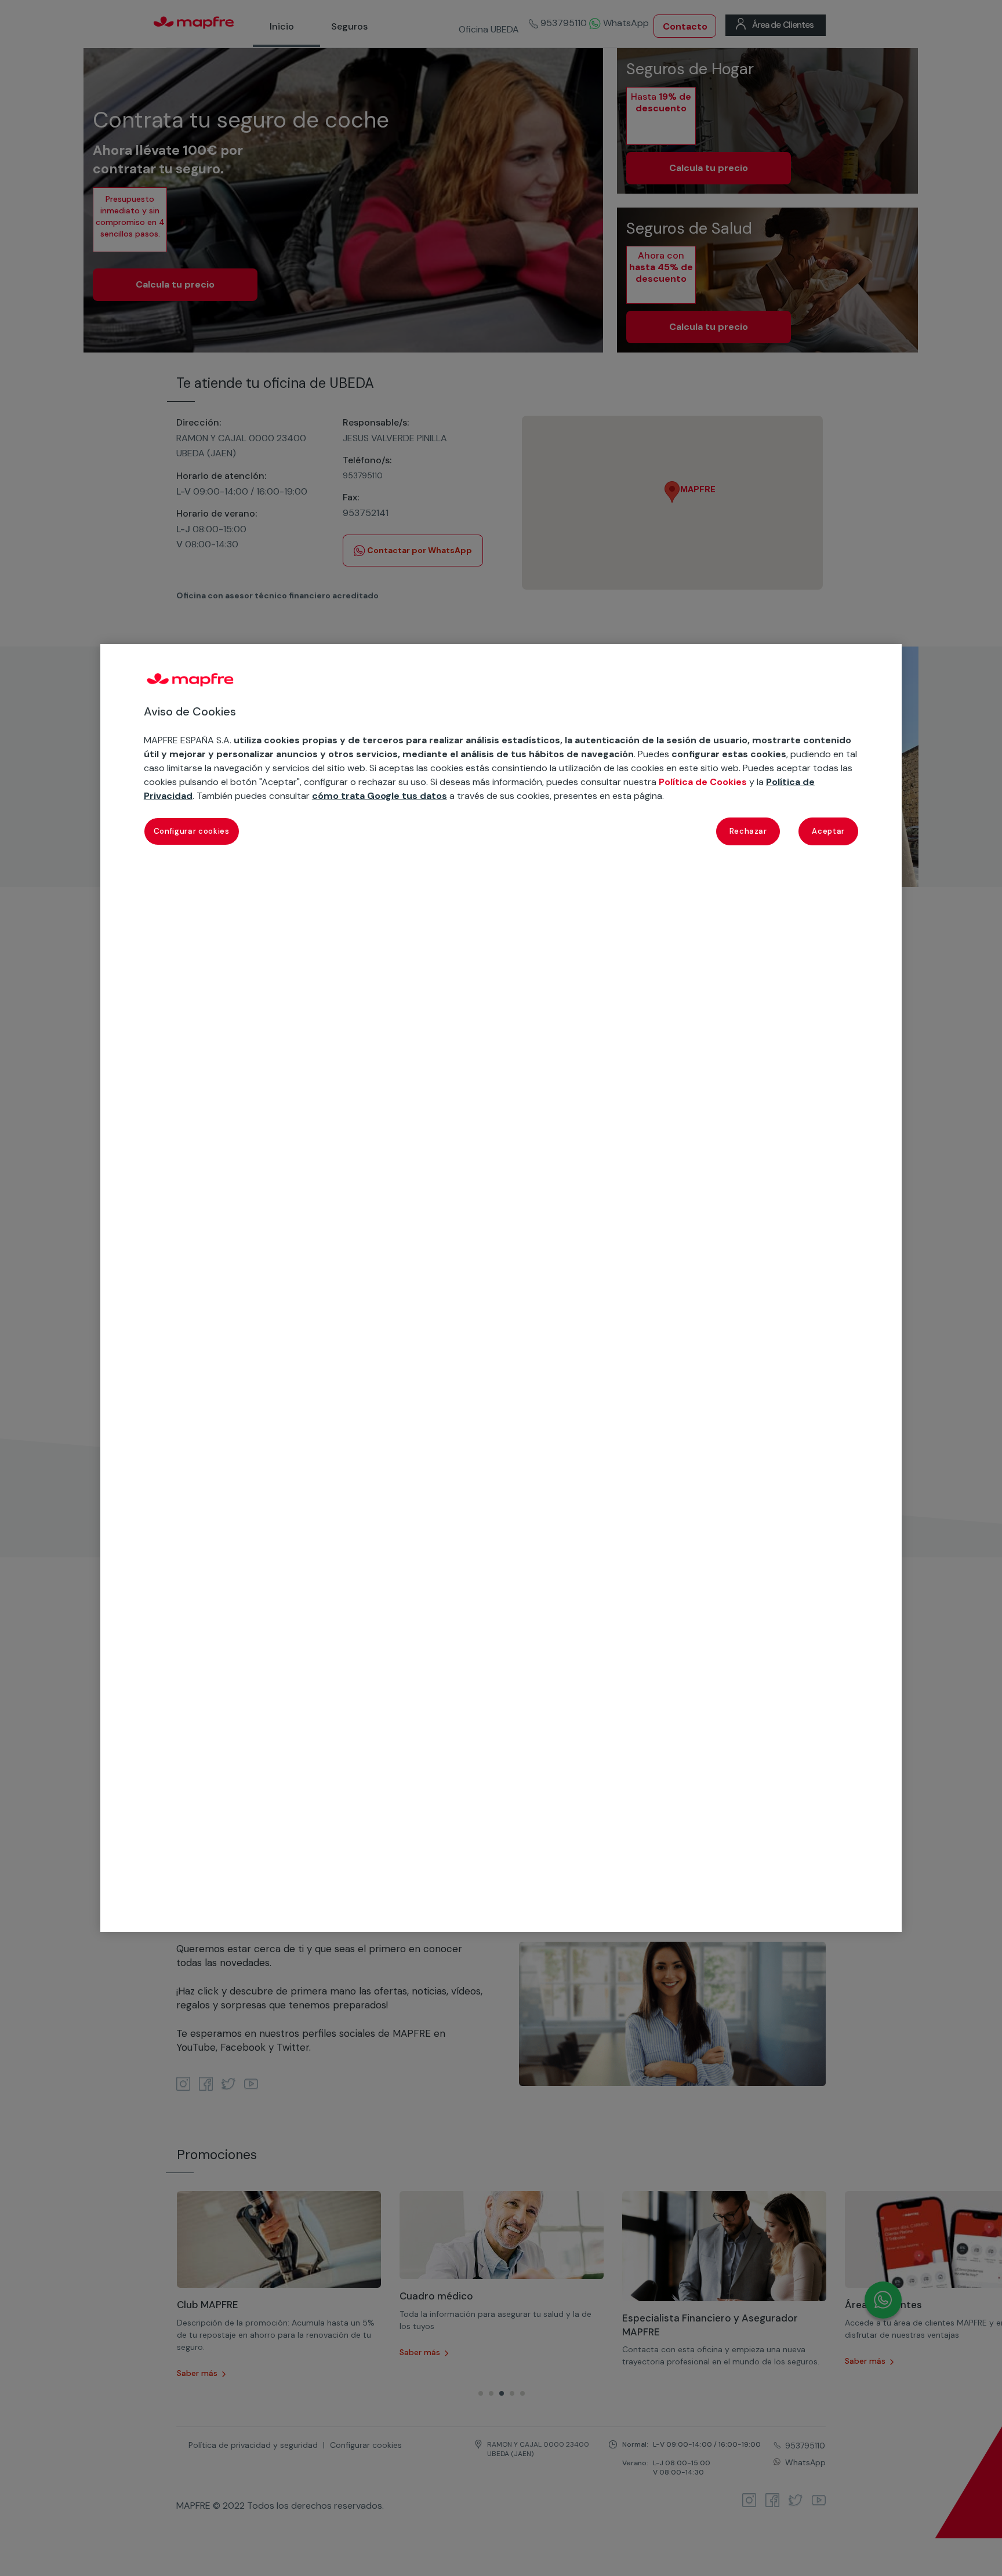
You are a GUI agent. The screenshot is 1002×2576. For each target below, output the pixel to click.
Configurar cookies (192, 831)
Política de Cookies (703, 782)
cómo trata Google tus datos (380, 796)
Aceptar (828, 831)
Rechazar (748, 831)
